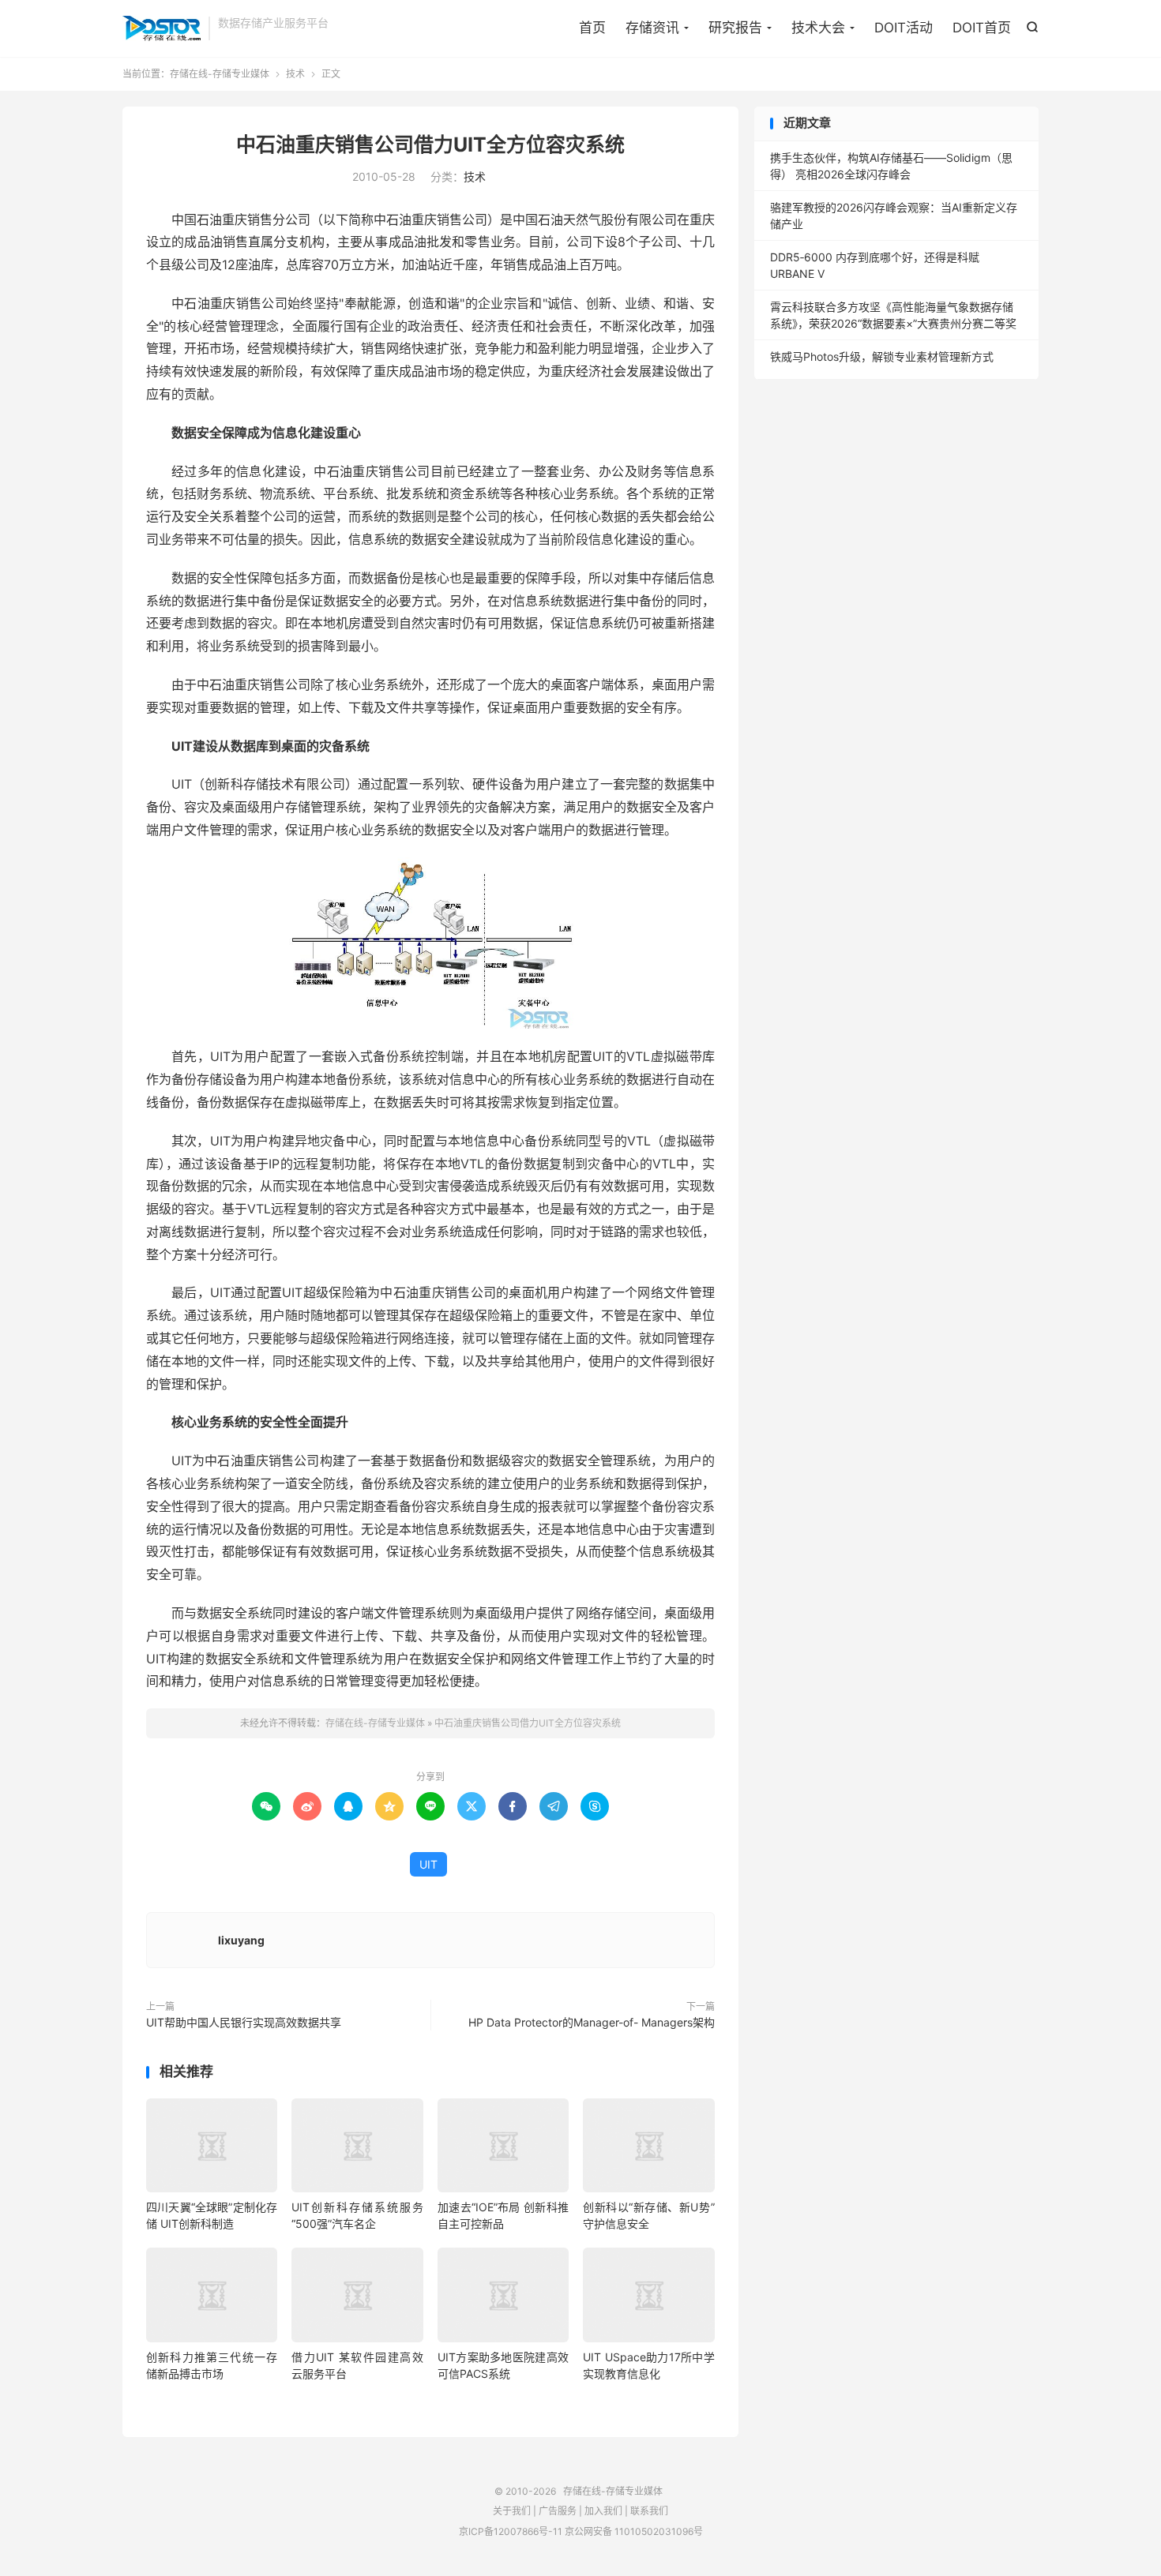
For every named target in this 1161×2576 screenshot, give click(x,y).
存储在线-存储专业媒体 (162, 28)
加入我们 (603, 2511)
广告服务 (558, 2511)
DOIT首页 (982, 28)
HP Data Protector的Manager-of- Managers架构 (592, 2022)
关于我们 (512, 2511)
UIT (428, 1864)
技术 (295, 74)
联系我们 (649, 2511)
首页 (592, 28)
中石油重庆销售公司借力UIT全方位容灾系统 (430, 144)
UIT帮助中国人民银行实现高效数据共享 (244, 2022)
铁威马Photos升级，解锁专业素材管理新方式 (882, 356)
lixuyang (241, 1940)
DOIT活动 (904, 28)
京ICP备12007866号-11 (511, 2531)
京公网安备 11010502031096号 (634, 2531)
